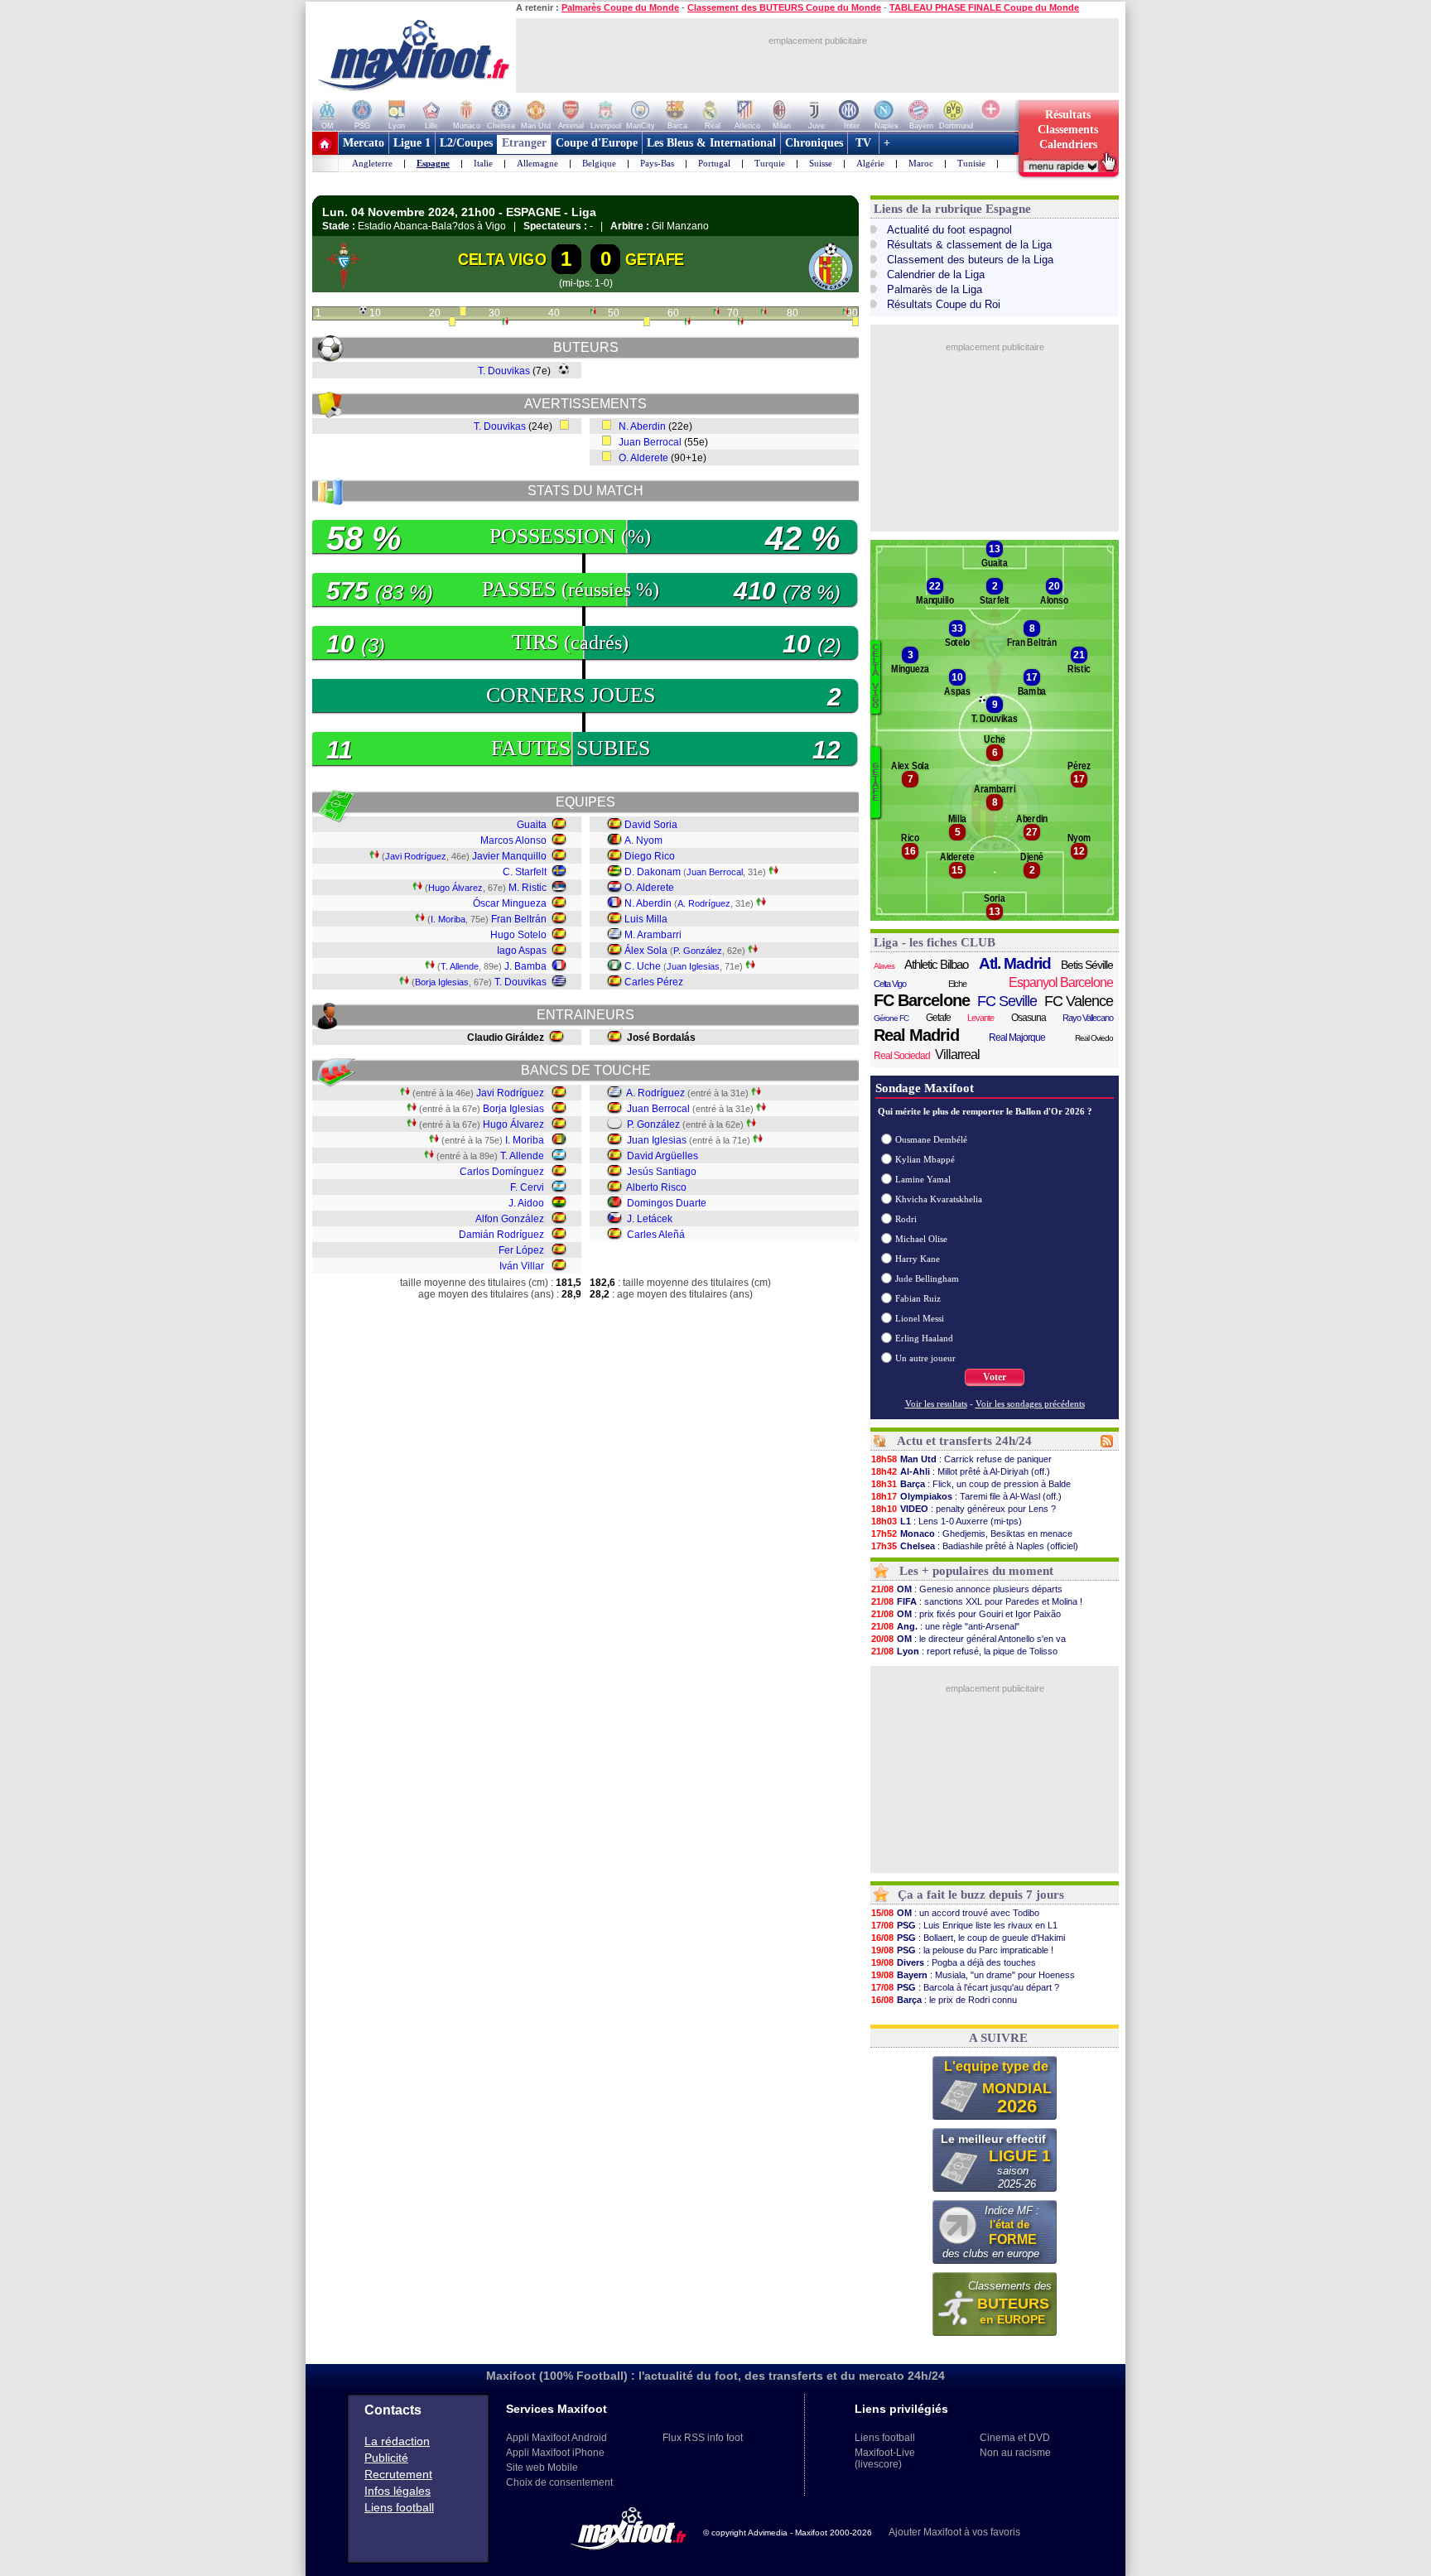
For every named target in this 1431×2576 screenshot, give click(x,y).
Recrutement (398, 2474)
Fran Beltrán (519, 919)
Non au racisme (1015, 2453)
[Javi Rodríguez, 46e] (593, 313)
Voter (995, 1377)
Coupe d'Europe (597, 143)
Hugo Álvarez (455, 888)
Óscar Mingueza (510, 903)
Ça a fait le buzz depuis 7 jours (981, 1895)
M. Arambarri (653, 935)
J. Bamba (525, 966)
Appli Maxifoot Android (556, 2438)
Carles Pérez (654, 982)
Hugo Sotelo (518, 935)
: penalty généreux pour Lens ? (964, 1509)
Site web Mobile (542, 2468)
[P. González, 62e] (687, 323)
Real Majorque (1017, 1038)
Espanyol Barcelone (1061, 982)
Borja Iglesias (442, 982)
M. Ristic (528, 888)
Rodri (906, 1219)
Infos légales (397, 2491)
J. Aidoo (526, 1203)
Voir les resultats (936, 1404)
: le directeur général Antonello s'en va (968, 1639)
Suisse (821, 163)
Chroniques (814, 143)
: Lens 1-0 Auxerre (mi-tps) (947, 1521)
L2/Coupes (466, 143)
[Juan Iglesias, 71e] (740, 323)
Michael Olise (921, 1239)
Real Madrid (916, 1035)
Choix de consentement (559, 2482)
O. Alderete (643, 458)
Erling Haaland (924, 1338)
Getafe (938, 1018)
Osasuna (1029, 1018)
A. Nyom (643, 840)
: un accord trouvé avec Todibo (955, 1913)
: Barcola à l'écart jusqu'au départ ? (965, 1987)
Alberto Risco (656, 1187)
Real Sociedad (902, 1056)
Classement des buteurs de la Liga (970, 260)
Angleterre (372, 163)
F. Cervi (527, 1187)
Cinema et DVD (1015, 2438)
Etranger (524, 143)
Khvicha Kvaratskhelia (939, 1199)
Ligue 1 (412, 143)
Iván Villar (522, 1266)
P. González (698, 951)
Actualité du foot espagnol (949, 230)
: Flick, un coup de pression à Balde (971, 1484)
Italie (483, 163)
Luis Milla (646, 919)
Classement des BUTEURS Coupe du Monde (784, 7)
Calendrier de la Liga (936, 274)
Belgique (599, 163)
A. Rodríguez (704, 903)
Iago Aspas (522, 951)
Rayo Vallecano (1088, 1018)
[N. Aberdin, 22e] (452, 323)
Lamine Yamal (923, 1179)
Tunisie (971, 163)
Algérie (870, 163)
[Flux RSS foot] (1107, 1444)
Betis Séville (1087, 965)
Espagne (433, 163)
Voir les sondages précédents (1030, 1404)
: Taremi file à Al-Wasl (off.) (966, 1496)
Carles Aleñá (656, 1235)
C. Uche (643, 966)
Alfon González (510, 1219)
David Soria (651, 825)
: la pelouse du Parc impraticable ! (962, 1950)
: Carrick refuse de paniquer (961, 1459)
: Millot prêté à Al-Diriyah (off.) (961, 1471)
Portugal (714, 163)
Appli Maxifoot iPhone (555, 2453)
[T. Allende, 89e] (846, 313)
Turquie (770, 163)
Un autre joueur (925, 1358)
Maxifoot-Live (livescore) (885, 2458)
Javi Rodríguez (416, 856)
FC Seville (1007, 1001)
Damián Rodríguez (501, 1235)
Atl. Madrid (1015, 964)
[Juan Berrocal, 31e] (505, 323)
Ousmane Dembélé (931, 1139)
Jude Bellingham (927, 1278)
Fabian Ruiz (918, 1298)
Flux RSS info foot (703, 2438)
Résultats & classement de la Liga (969, 245)
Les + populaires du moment (976, 1571)
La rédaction (397, 2441)
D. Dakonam (653, 872)
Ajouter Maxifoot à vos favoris (954, 2532)
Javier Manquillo (509, 856)
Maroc (921, 163)
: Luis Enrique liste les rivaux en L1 (964, 1925)
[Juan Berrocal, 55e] (647, 323)
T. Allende (460, 966)
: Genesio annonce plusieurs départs (967, 1589)
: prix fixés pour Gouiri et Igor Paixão (966, 1614)
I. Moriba (448, 919)
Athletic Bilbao (936, 964)
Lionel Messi (920, 1318)
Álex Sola (646, 951)
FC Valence (1079, 1001)
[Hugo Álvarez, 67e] (716, 313)
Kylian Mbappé (925, 1159)
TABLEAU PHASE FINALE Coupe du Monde (984, 7)
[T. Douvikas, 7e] (363, 311)
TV (863, 143)
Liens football (399, 2507)
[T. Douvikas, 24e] (463, 313)
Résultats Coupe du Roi (944, 304)
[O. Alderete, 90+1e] (855, 323)
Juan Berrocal (650, 442)
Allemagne (537, 163)
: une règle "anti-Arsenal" (945, 1626)
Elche (957, 984)
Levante (980, 1018)
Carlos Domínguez (502, 1172)
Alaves (884, 966)
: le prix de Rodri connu (944, 2000)
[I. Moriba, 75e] (764, 313)
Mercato (364, 143)
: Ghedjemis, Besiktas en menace (972, 1534)
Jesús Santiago (662, 1172)
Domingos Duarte (667, 1203)
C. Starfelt (525, 872)
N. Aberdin (642, 426)
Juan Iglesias (693, 966)
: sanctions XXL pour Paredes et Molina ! (977, 1601)
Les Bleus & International (711, 143)
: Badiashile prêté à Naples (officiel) (975, 1546)
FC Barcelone (922, 1000)
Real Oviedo (1094, 1038)
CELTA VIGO (502, 259)
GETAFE (655, 259)
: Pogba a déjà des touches (954, 1962)
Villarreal (957, 1054)
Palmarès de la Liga (935, 289)
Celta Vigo (890, 984)
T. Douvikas (504, 371)
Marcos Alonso (513, 840)
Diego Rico (650, 856)
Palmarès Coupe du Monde (620, 7)
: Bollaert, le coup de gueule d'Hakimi (968, 1938)
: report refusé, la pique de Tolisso (964, 1651)
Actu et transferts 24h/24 (964, 1441)
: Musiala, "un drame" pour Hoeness (973, 1975)
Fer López (521, 1250)
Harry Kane (918, 1259)
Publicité (386, 2458)
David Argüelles (662, 1156)
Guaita (532, 825)
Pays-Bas (657, 163)
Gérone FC (891, 1018)
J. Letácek (650, 1219)
